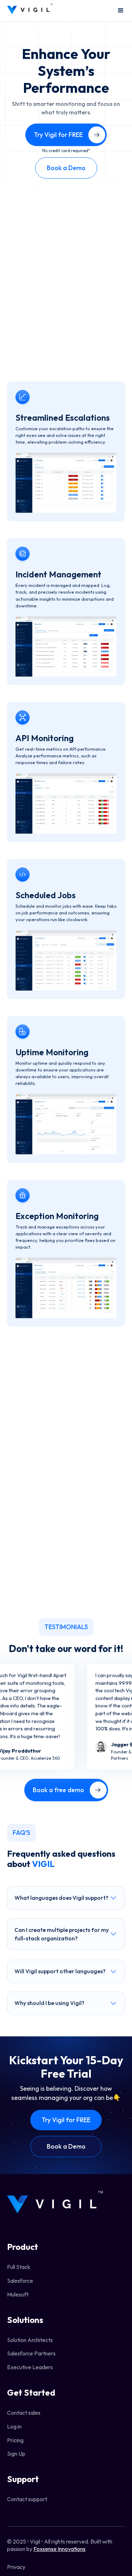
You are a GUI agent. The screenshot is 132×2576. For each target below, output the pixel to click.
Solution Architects (30, 2340)
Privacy (16, 2567)
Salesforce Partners (31, 2353)
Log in (14, 2426)
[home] (30, 11)
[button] (118, 11)
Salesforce (20, 2281)
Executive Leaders (30, 2367)
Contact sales (24, 2413)
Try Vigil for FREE (66, 2120)
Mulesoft (18, 2294)
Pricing (15, 2440)
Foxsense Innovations (59, 2549)
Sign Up (16, 2454)
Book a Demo (66, 168)
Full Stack (19, 2267)
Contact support (27, 2499)
